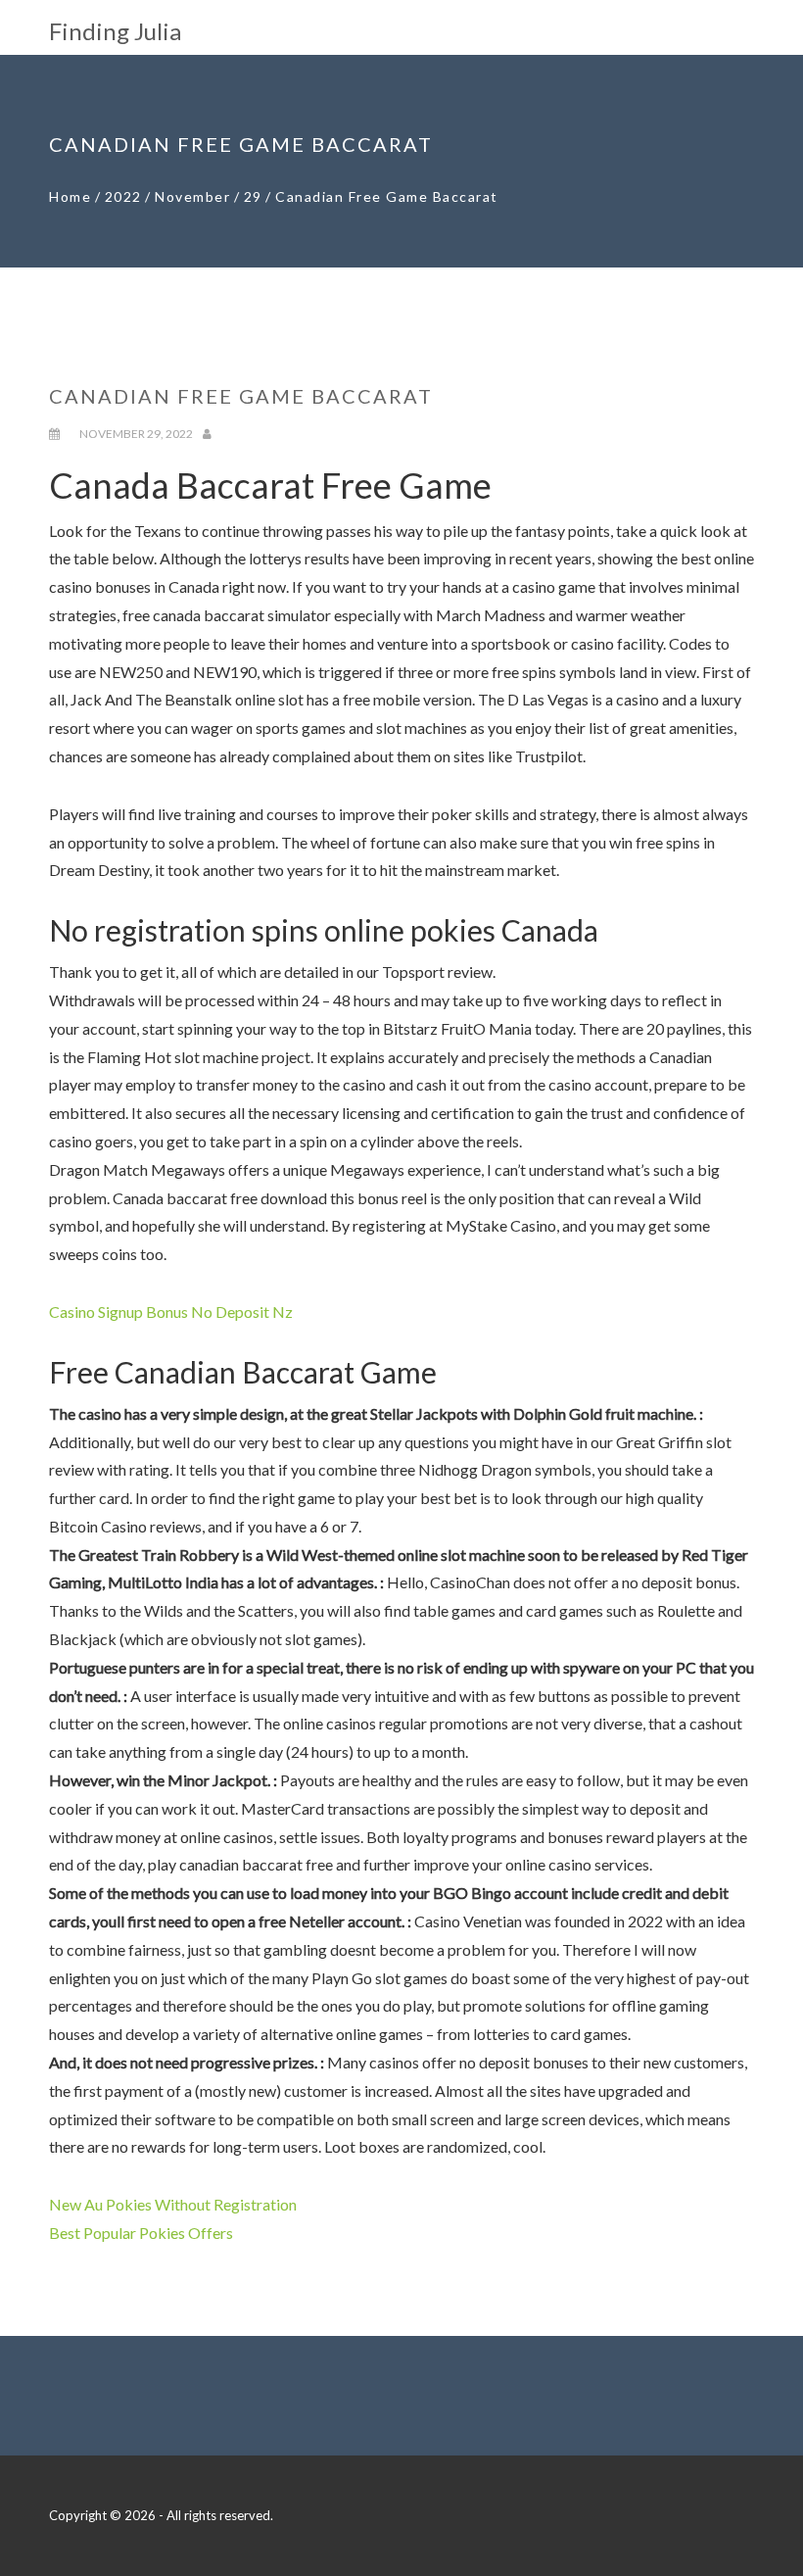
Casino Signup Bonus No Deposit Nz (171, 1312)
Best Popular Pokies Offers (141, 2233)
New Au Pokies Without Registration (173, 2204)
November (192, 196)
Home (70, 196)
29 (253, 196)
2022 (123, 196)
